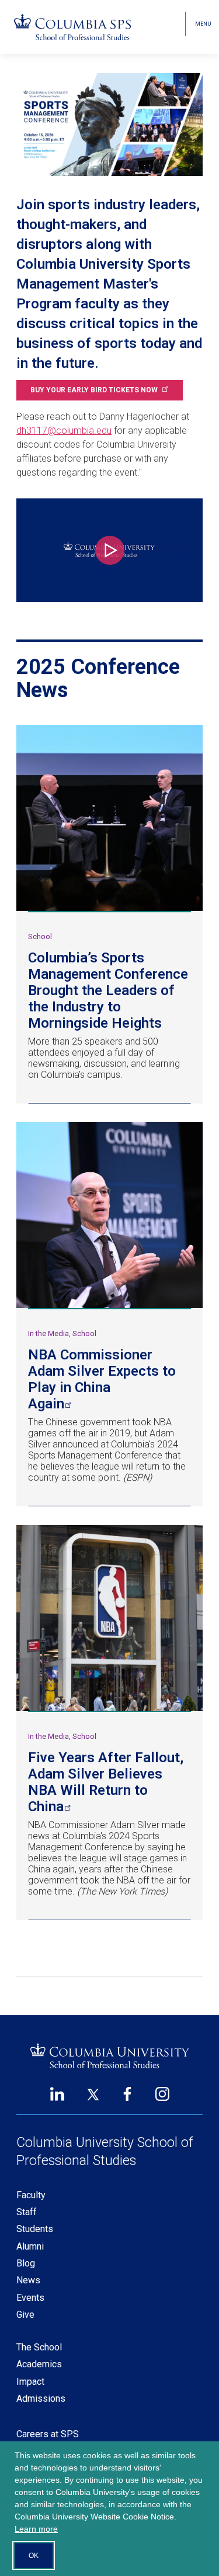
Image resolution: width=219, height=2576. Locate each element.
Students (35, 2229)
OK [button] (34, 2556)
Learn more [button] (36, 2529)
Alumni (30, 2246)
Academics (39, 2364)
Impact (30, 2382)
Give (25, 2315)
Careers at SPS (48, 2434)
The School (39, 2347)
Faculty (31, 2195)
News (28, 2280)
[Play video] (110, 550)
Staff (27, 2212)
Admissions (41, 2398)
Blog (26, 2263)
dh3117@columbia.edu (64, 430)
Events (30, 2298)
